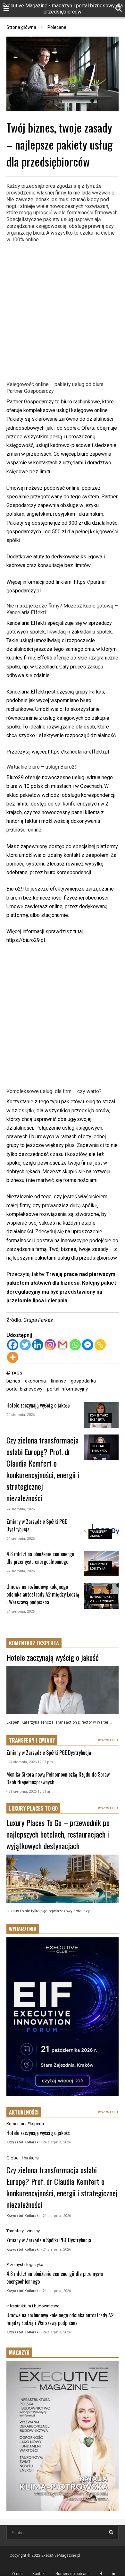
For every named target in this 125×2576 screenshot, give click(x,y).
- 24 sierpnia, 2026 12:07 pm (30, 1762)
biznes (13, 1381)
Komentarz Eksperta (25, 2124)
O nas (17, 2574)
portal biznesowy (24, 1389)
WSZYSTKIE (108, 1740)
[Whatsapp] (75, 1345)
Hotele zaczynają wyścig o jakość (38, 1405)
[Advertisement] (63, 311)
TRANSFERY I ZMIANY (32, 1740)
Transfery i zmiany (23, 2231)
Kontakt (39, 2574)
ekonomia (35, 1381)
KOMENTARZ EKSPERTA (34, 1643)
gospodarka (83, 1381)
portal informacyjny (67, 1389)
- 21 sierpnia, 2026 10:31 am (29, 1792)
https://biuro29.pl (26, 940)
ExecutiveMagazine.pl (61, 2555)
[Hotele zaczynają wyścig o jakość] (63, 1690)
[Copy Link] (100, 1345)
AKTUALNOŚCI (24, 2112)
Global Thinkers (23, 2158)
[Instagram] (50, 1345)
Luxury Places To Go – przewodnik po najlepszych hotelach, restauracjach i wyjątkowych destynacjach (58, 1834)
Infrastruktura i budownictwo (33, 2306)
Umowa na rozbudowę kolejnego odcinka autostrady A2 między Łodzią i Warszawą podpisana (43, 1594)
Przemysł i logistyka (25, 2265)
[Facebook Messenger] (88, 1345)
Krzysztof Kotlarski (23, 2142)
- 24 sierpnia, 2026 (56, 2142)
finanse (58, 1381)
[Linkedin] (38, 1345)
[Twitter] (25, 1345)
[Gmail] (63, 1345)
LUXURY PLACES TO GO (33, 1808)
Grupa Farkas (38, 1320)
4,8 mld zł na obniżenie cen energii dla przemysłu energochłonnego (40, 1558)
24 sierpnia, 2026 (21, 1415)
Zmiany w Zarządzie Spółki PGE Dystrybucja (49, 1753)
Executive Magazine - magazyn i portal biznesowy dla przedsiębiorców (63, 9)
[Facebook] (13, 1345)
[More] (13, 1357)
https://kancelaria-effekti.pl (79, 752)
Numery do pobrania (73, 2574)
